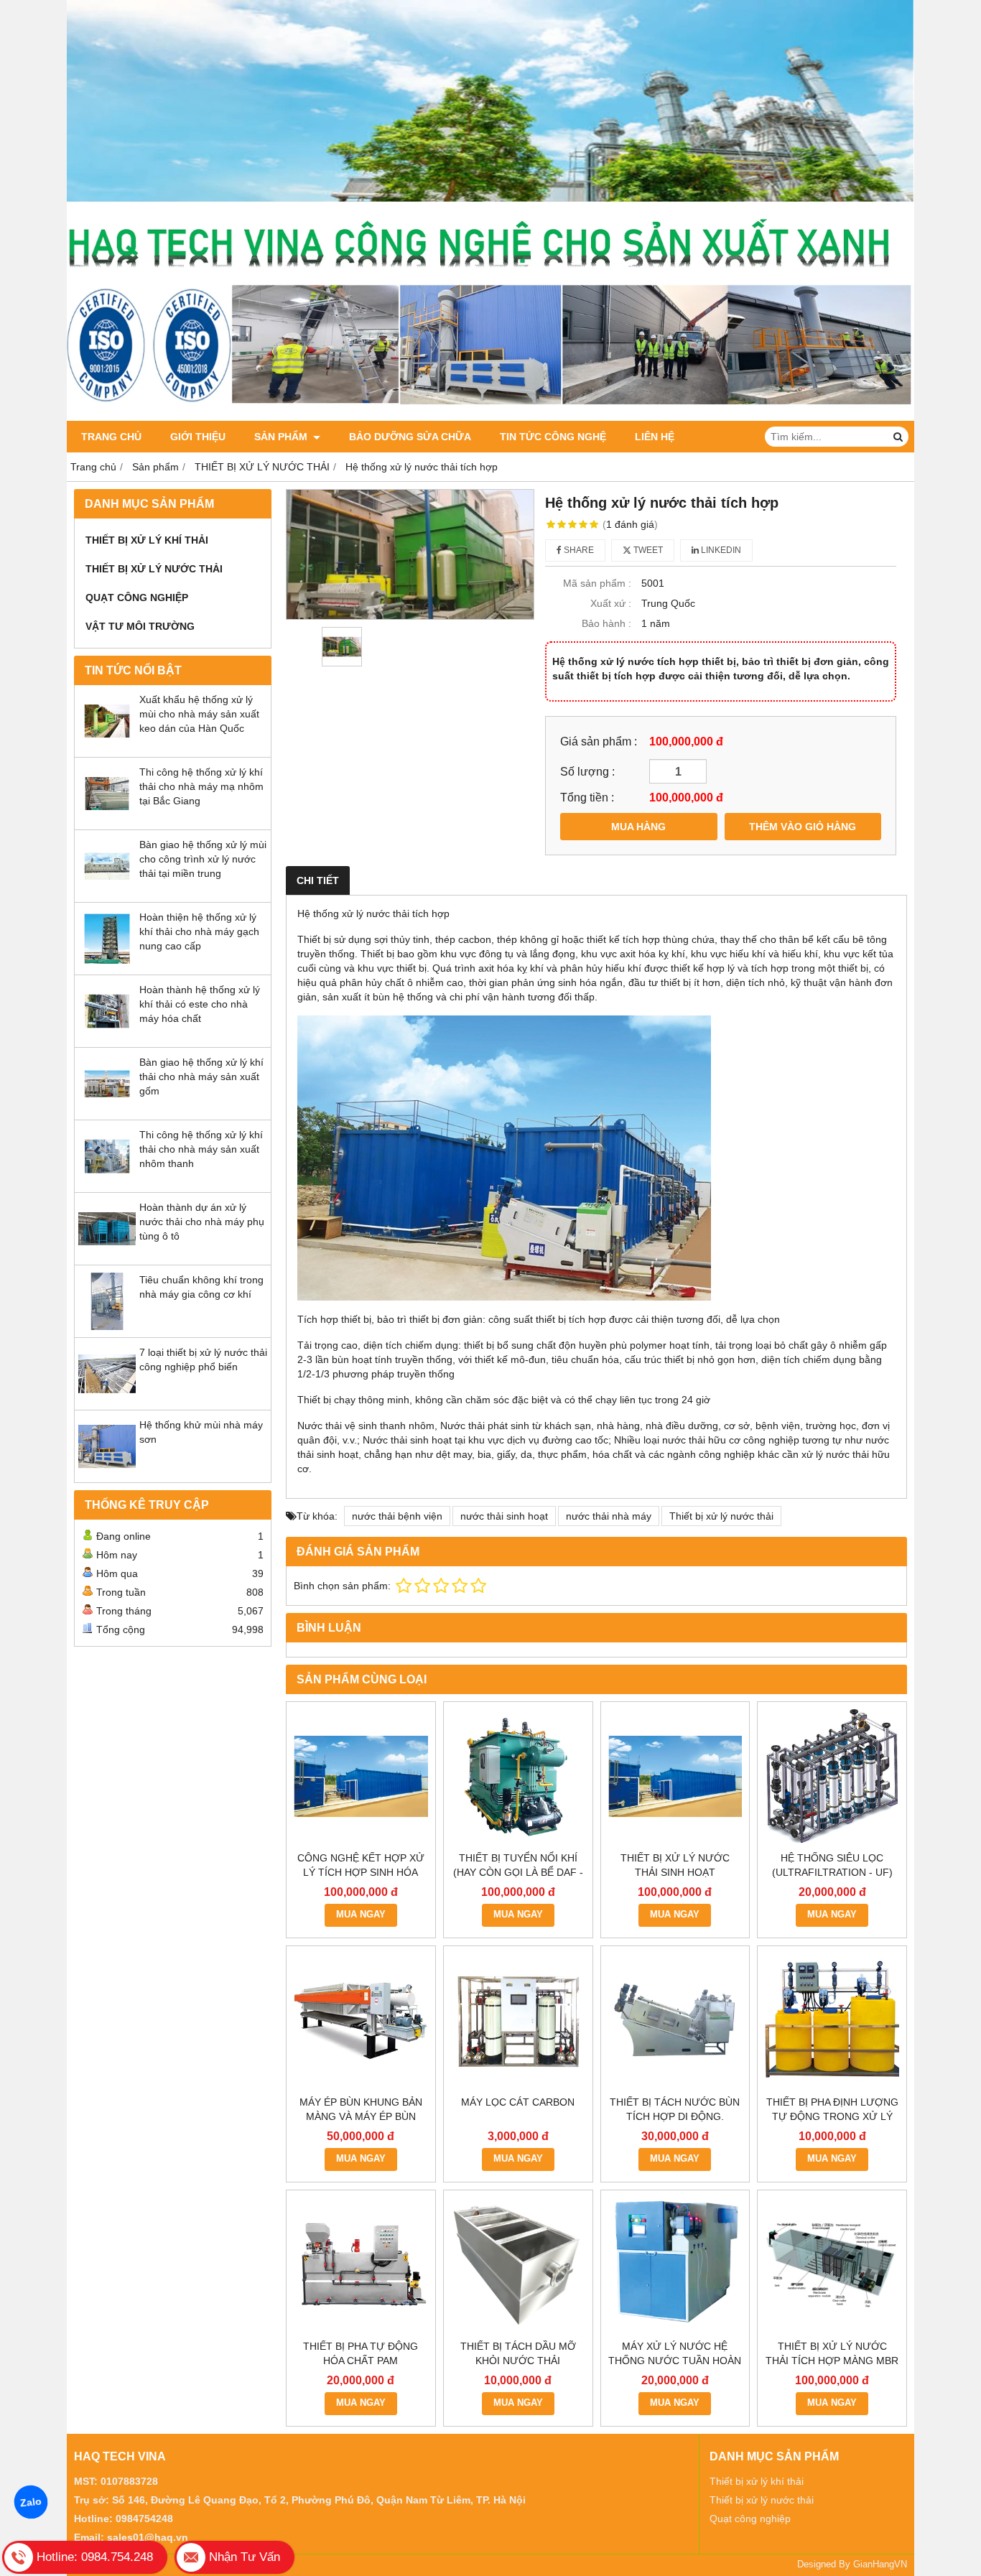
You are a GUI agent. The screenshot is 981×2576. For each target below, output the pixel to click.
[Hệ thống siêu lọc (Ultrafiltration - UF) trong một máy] (832, 1776)
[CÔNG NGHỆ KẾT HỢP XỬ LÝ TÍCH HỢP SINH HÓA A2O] (361, 1776)
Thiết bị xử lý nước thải (721, 1516)
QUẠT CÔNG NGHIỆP (137, 597)
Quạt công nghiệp (750, 2519)
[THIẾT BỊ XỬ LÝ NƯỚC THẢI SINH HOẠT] (675, 1776)
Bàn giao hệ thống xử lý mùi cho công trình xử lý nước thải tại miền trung (203, 859)
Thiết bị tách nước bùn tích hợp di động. (675, 2109)
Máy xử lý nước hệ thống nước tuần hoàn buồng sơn (675, 2361)
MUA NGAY (361, 1915)
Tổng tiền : (587, 797)
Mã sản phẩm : (597, 583)
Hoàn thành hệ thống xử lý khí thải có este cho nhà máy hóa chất (200, 1004)
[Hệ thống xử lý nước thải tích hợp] (410, 554)
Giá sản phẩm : (599, 741)
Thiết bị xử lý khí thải (757, 2481)
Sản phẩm (282, 437)
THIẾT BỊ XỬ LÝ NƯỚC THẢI (154, 569)
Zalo (31, 2502)
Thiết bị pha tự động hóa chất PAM (361, 2353)
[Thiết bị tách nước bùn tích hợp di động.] (675, 2021)
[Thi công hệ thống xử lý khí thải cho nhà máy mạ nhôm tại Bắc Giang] (107, 819)
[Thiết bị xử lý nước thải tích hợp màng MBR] (832, 2265)
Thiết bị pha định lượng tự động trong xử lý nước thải (832, 2116)
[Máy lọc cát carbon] (518, 2021)
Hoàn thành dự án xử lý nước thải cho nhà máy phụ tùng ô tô (202, 1222)
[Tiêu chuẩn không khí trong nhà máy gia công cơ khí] (107, 1326)
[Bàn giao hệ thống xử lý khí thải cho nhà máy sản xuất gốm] (107, 1109)
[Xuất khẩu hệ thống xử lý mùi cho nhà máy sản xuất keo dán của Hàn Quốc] (107, 746)
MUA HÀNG (638, 827)
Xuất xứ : (611, 603)
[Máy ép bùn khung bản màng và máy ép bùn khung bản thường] (361, 2021)
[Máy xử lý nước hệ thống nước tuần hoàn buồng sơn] (675, 2265)
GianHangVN (880, 2565)
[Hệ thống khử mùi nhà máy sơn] (107, 1471)
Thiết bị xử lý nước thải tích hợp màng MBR (832, 2353)
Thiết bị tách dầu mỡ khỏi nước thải (518, 2353)
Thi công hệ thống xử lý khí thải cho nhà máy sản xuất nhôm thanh (201, 1149)
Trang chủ (111, 437)
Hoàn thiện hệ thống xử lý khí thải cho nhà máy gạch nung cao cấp (199, 931)
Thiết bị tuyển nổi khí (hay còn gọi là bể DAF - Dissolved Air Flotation (518, 1872)
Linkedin (720, 550)
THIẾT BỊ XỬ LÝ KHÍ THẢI (147, 540)
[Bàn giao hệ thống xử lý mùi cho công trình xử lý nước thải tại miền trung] (107, 891)
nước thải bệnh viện (397, 1516)
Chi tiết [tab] (318, 880)
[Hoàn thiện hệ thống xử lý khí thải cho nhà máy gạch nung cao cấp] (107, 964)
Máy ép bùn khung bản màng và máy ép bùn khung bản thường (361, 2116)
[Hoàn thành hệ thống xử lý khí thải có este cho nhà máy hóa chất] (107, 1036)
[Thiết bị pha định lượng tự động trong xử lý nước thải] (832, 2021)
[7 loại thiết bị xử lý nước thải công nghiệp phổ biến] (107, 1399)
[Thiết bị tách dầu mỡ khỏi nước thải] (518, 2265)
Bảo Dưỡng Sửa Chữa (410, 437)
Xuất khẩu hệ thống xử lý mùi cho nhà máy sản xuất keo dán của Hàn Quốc (199, 714)
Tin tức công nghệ (553, 437)
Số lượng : (587, 771)
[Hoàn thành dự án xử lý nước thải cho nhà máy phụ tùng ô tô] (107, 1254)
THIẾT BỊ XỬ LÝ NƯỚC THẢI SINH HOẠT (675, 1865)
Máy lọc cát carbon (518, 2102)
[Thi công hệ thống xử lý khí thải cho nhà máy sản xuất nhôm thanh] (107, 1181)
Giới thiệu (198, 437)
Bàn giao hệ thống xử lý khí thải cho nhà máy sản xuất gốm (201, 1077)
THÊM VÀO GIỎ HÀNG (803, 827)
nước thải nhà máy (609, 1516)
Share (578, 550)
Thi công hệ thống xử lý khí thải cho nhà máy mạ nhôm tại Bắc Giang (201, 786)
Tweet (647, 550)
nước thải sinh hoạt (504, 1516)
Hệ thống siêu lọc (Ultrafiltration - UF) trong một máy (832, 1872)
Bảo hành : (606, 623)
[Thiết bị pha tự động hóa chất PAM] (361, 2265)
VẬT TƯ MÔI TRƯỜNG (140, 626)
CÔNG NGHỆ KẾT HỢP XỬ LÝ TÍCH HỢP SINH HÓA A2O (361, 1872)
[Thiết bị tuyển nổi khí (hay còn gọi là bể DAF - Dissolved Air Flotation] (518, 1776)
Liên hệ (655, 437)
